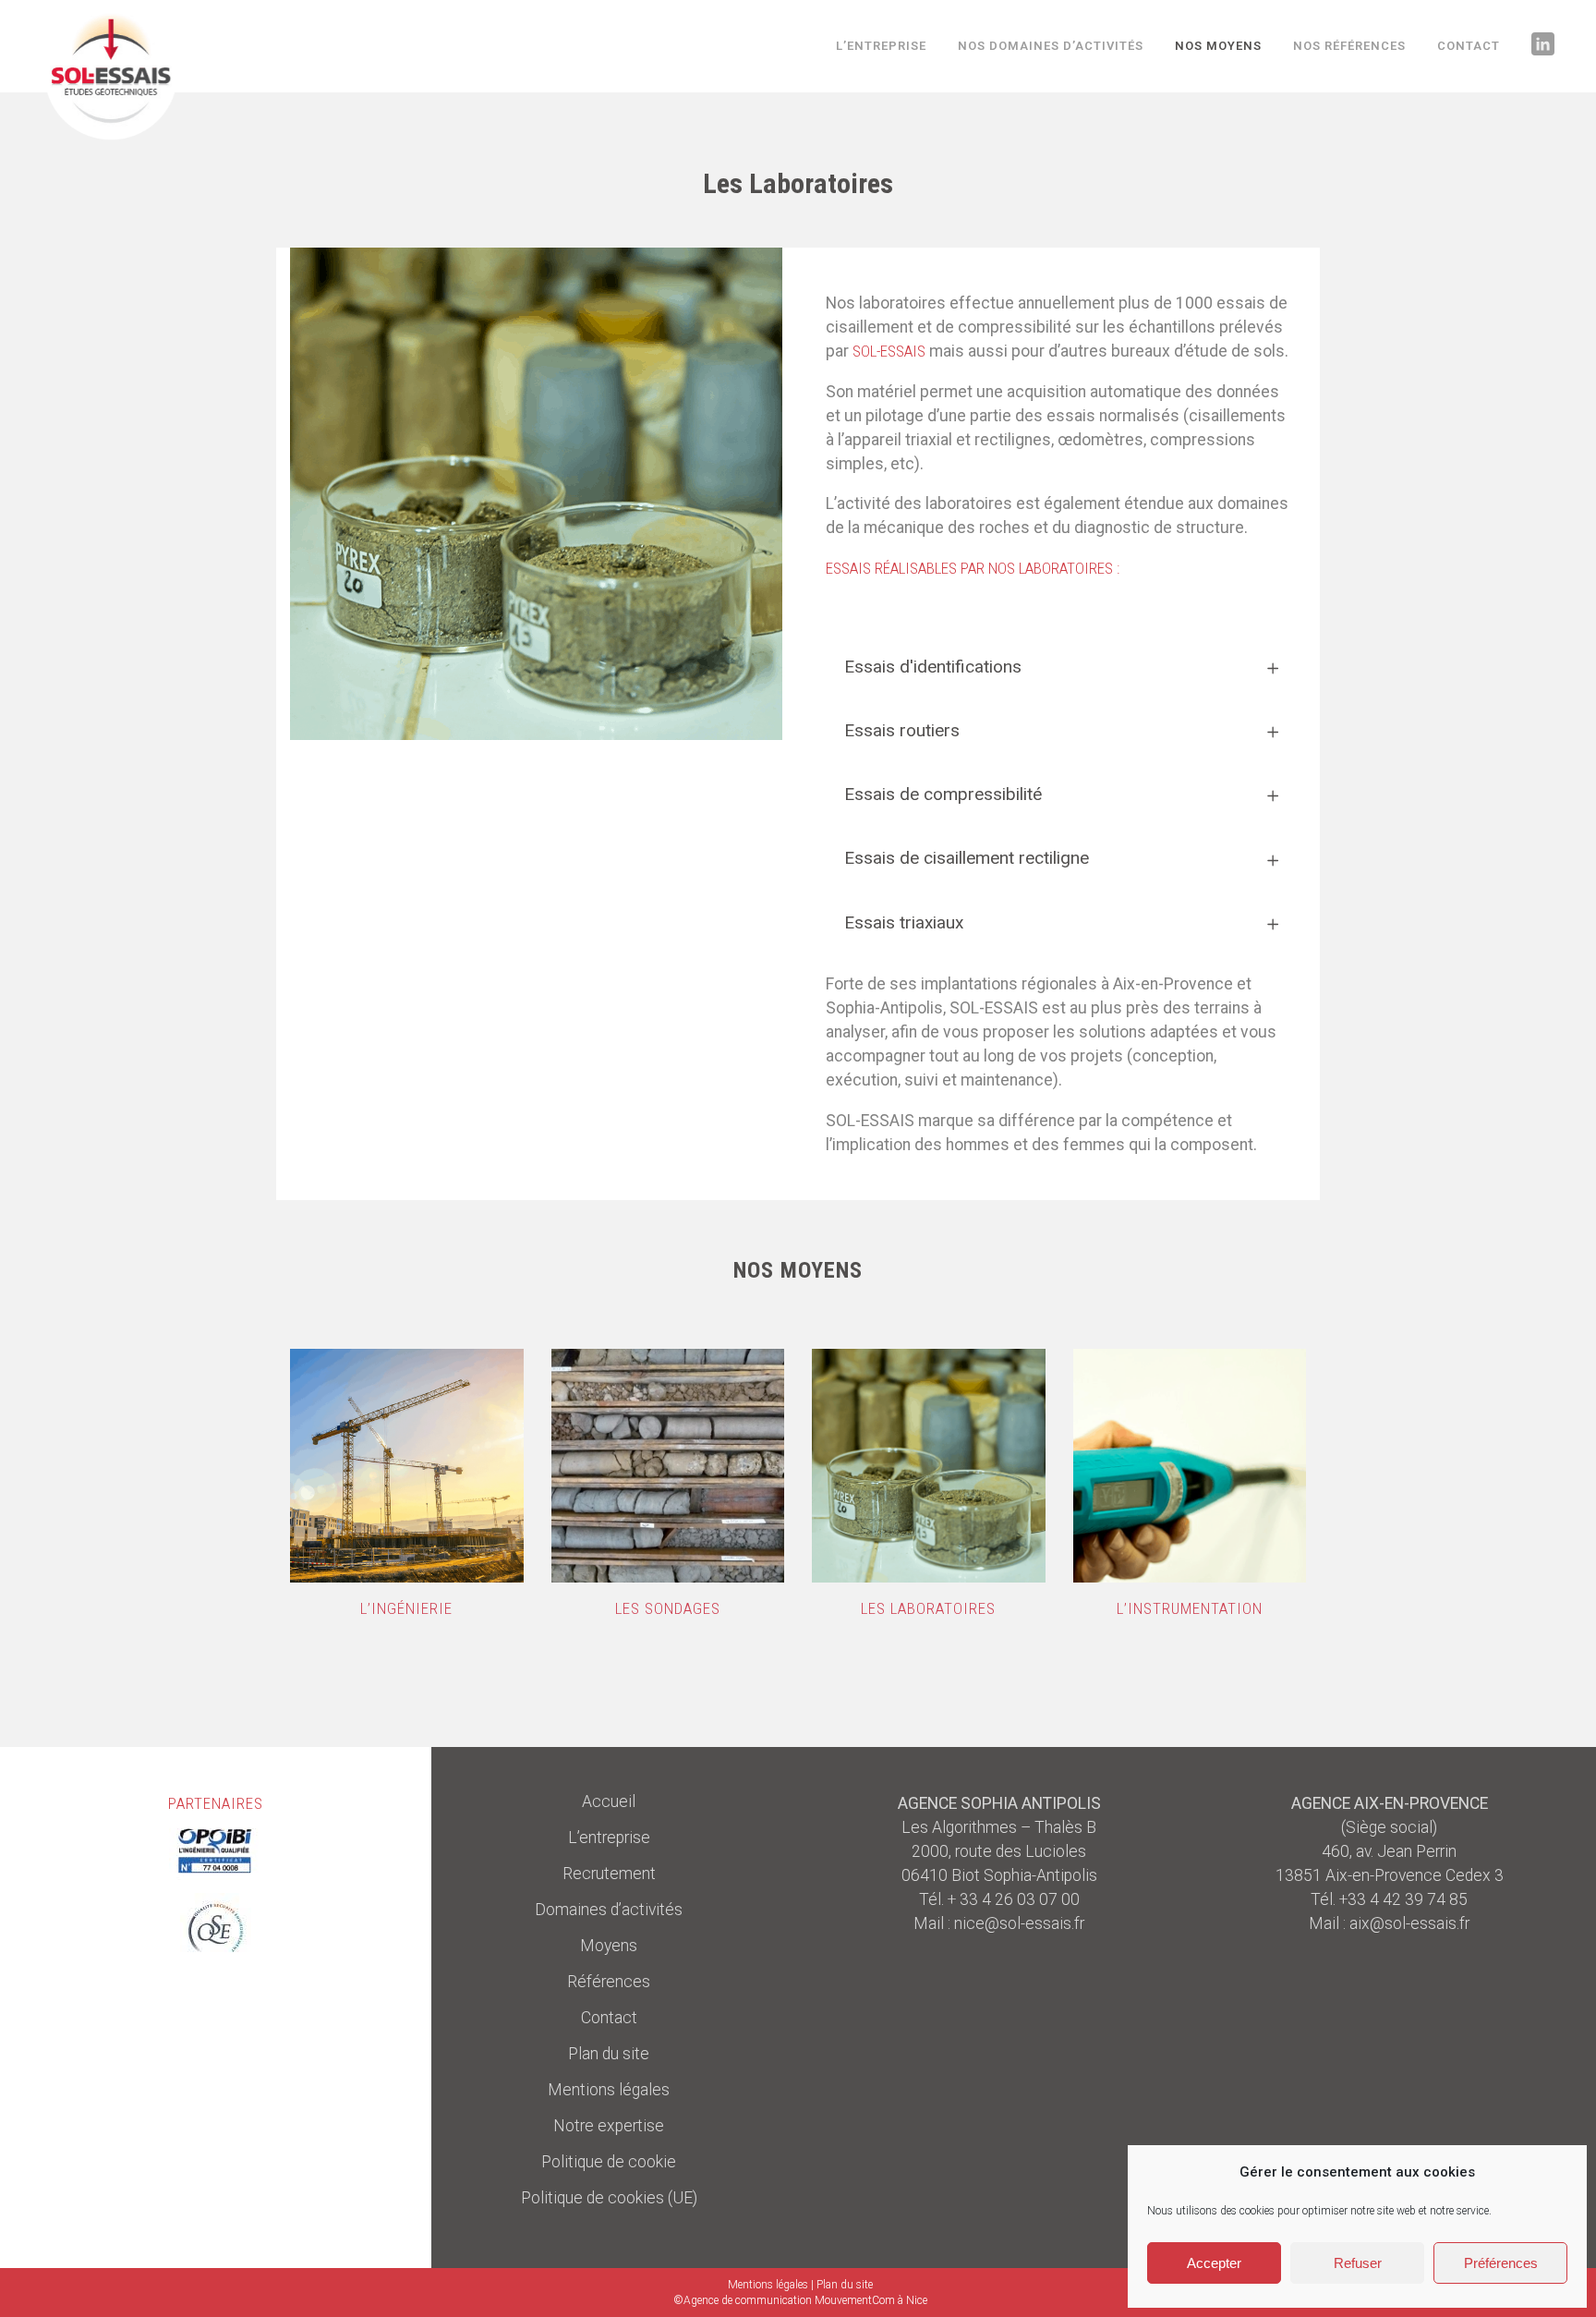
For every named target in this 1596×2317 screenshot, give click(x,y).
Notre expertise (609, 2126)
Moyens (609, 1946)
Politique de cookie (609, 2162)
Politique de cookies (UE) (609, 2198)
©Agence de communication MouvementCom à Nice (800, 2300)
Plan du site (609, 2054)
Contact (609, 2018)
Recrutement (609, 1874)
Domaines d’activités (609, 1910)
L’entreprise (609, 1838)
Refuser (1358, 2263)
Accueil (609, 1801)
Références (609, 1982)
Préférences (1501, 2263)
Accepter (1214, 2263)
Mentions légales (609, 2090)
